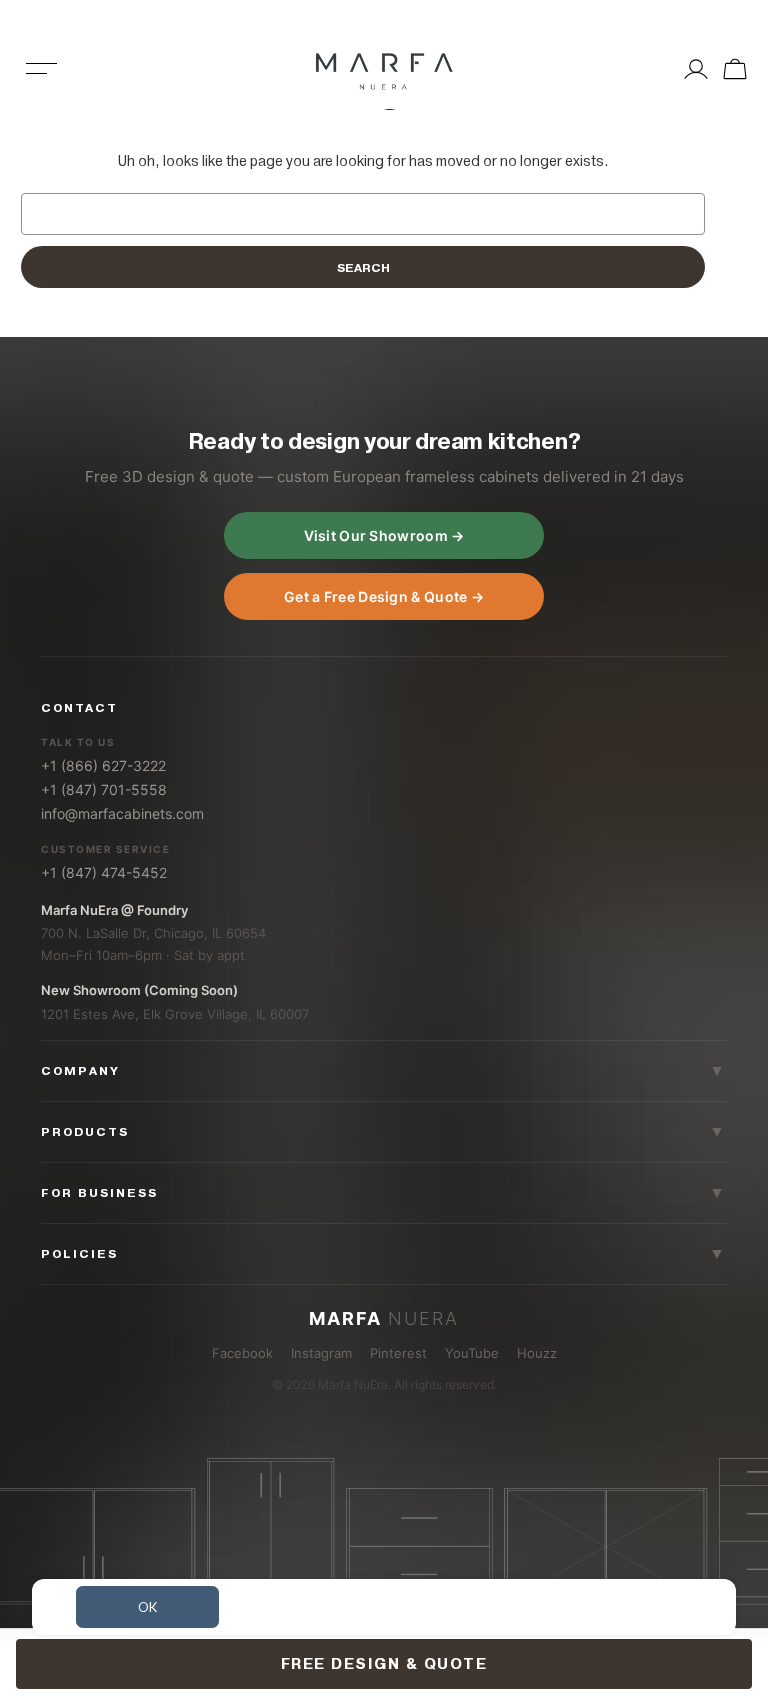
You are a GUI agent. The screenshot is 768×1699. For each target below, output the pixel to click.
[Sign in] (696, 69)
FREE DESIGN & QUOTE (384, 1664)
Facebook (242, 1353)
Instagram (321, 1353)
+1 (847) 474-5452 (104, 872)
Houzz (537, 1353)
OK (147, 1607)
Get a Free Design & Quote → (384, 596)
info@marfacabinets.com (122, 813)
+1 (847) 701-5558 (104, 789)
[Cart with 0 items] (733, 69)
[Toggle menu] (42, 82)
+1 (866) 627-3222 (103, 765)
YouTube (472, 1353)
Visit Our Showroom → (384, 535)
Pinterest (398, 1353)
